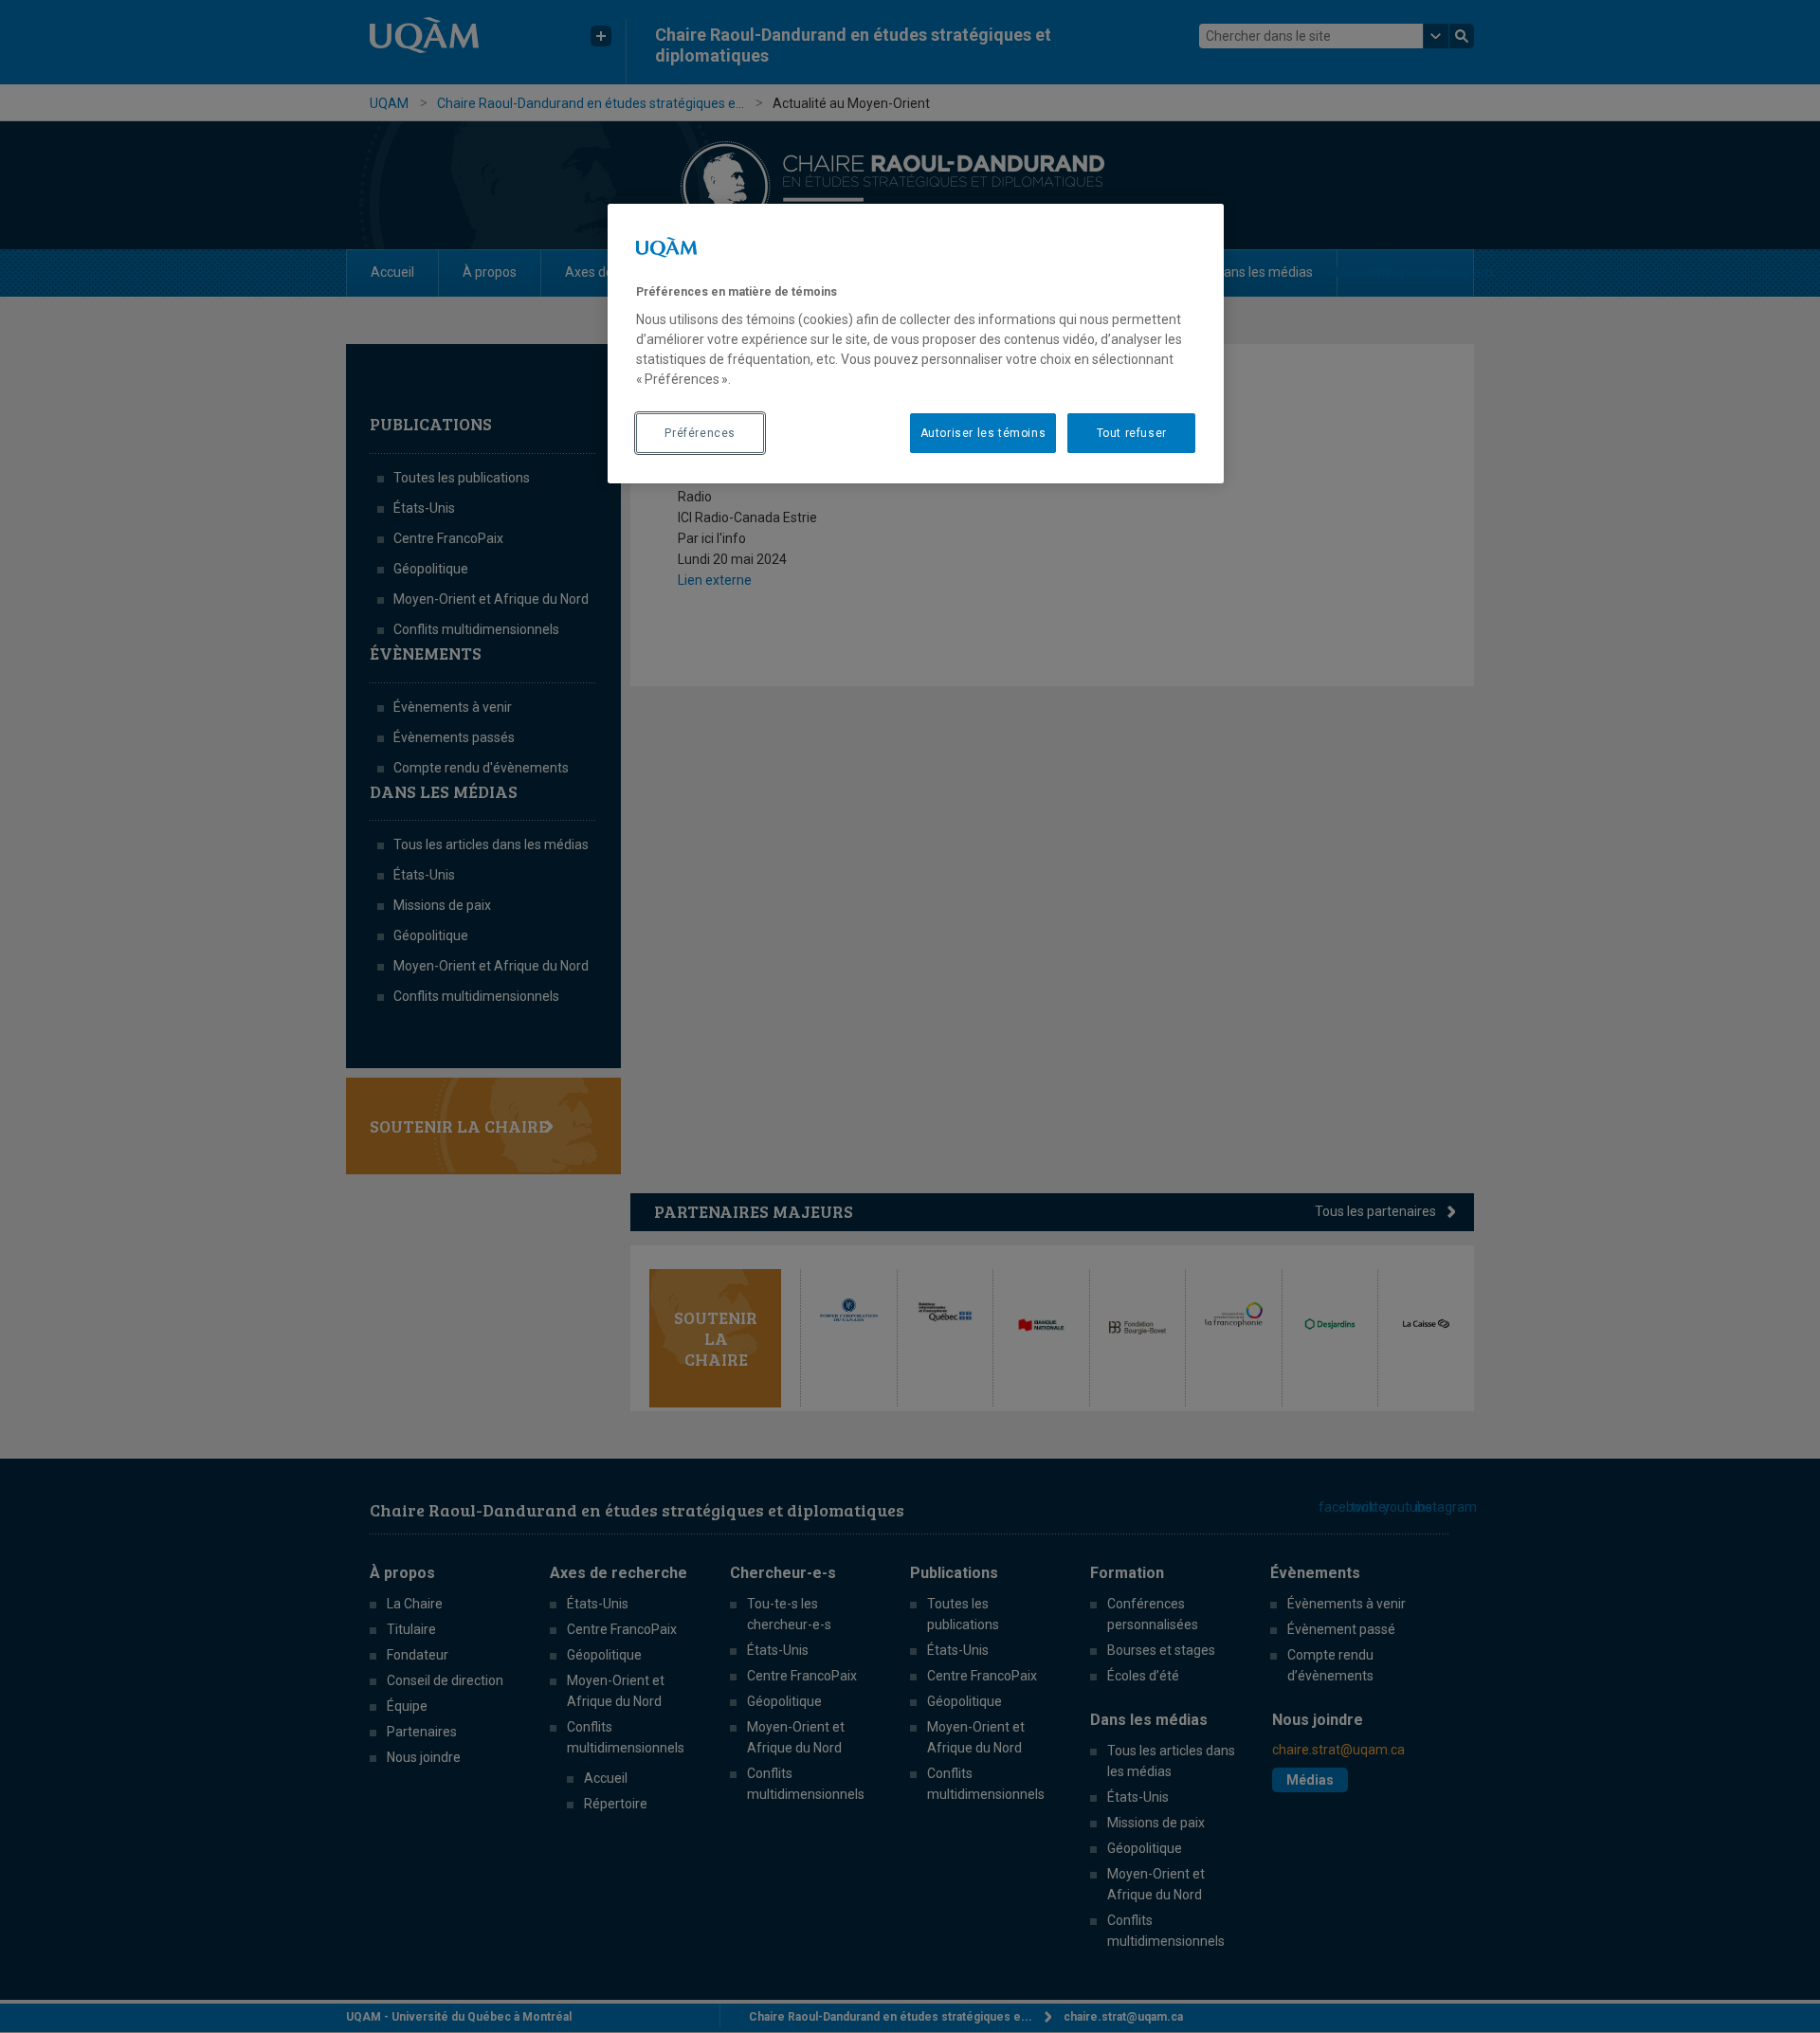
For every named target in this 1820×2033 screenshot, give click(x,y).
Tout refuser (1132, 433)
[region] (916, 344)
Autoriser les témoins (983, 433)
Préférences (700, 433)
